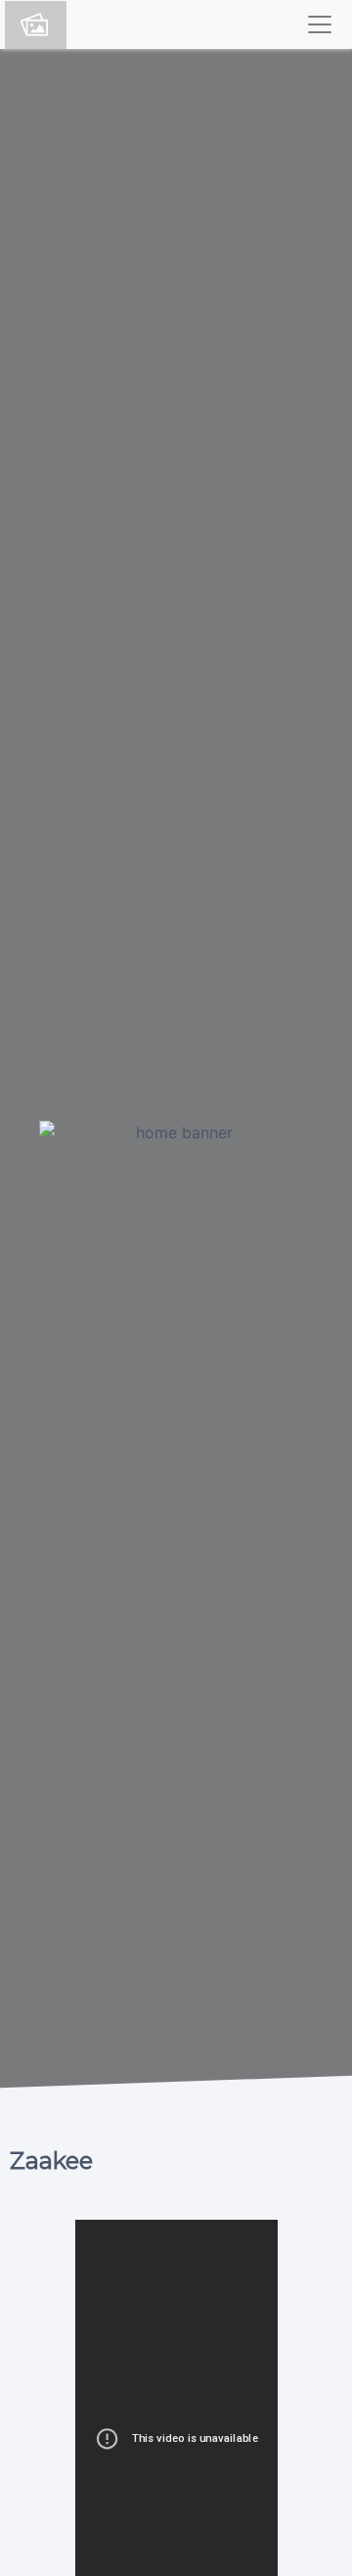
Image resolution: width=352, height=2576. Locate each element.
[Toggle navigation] (320, 24)
